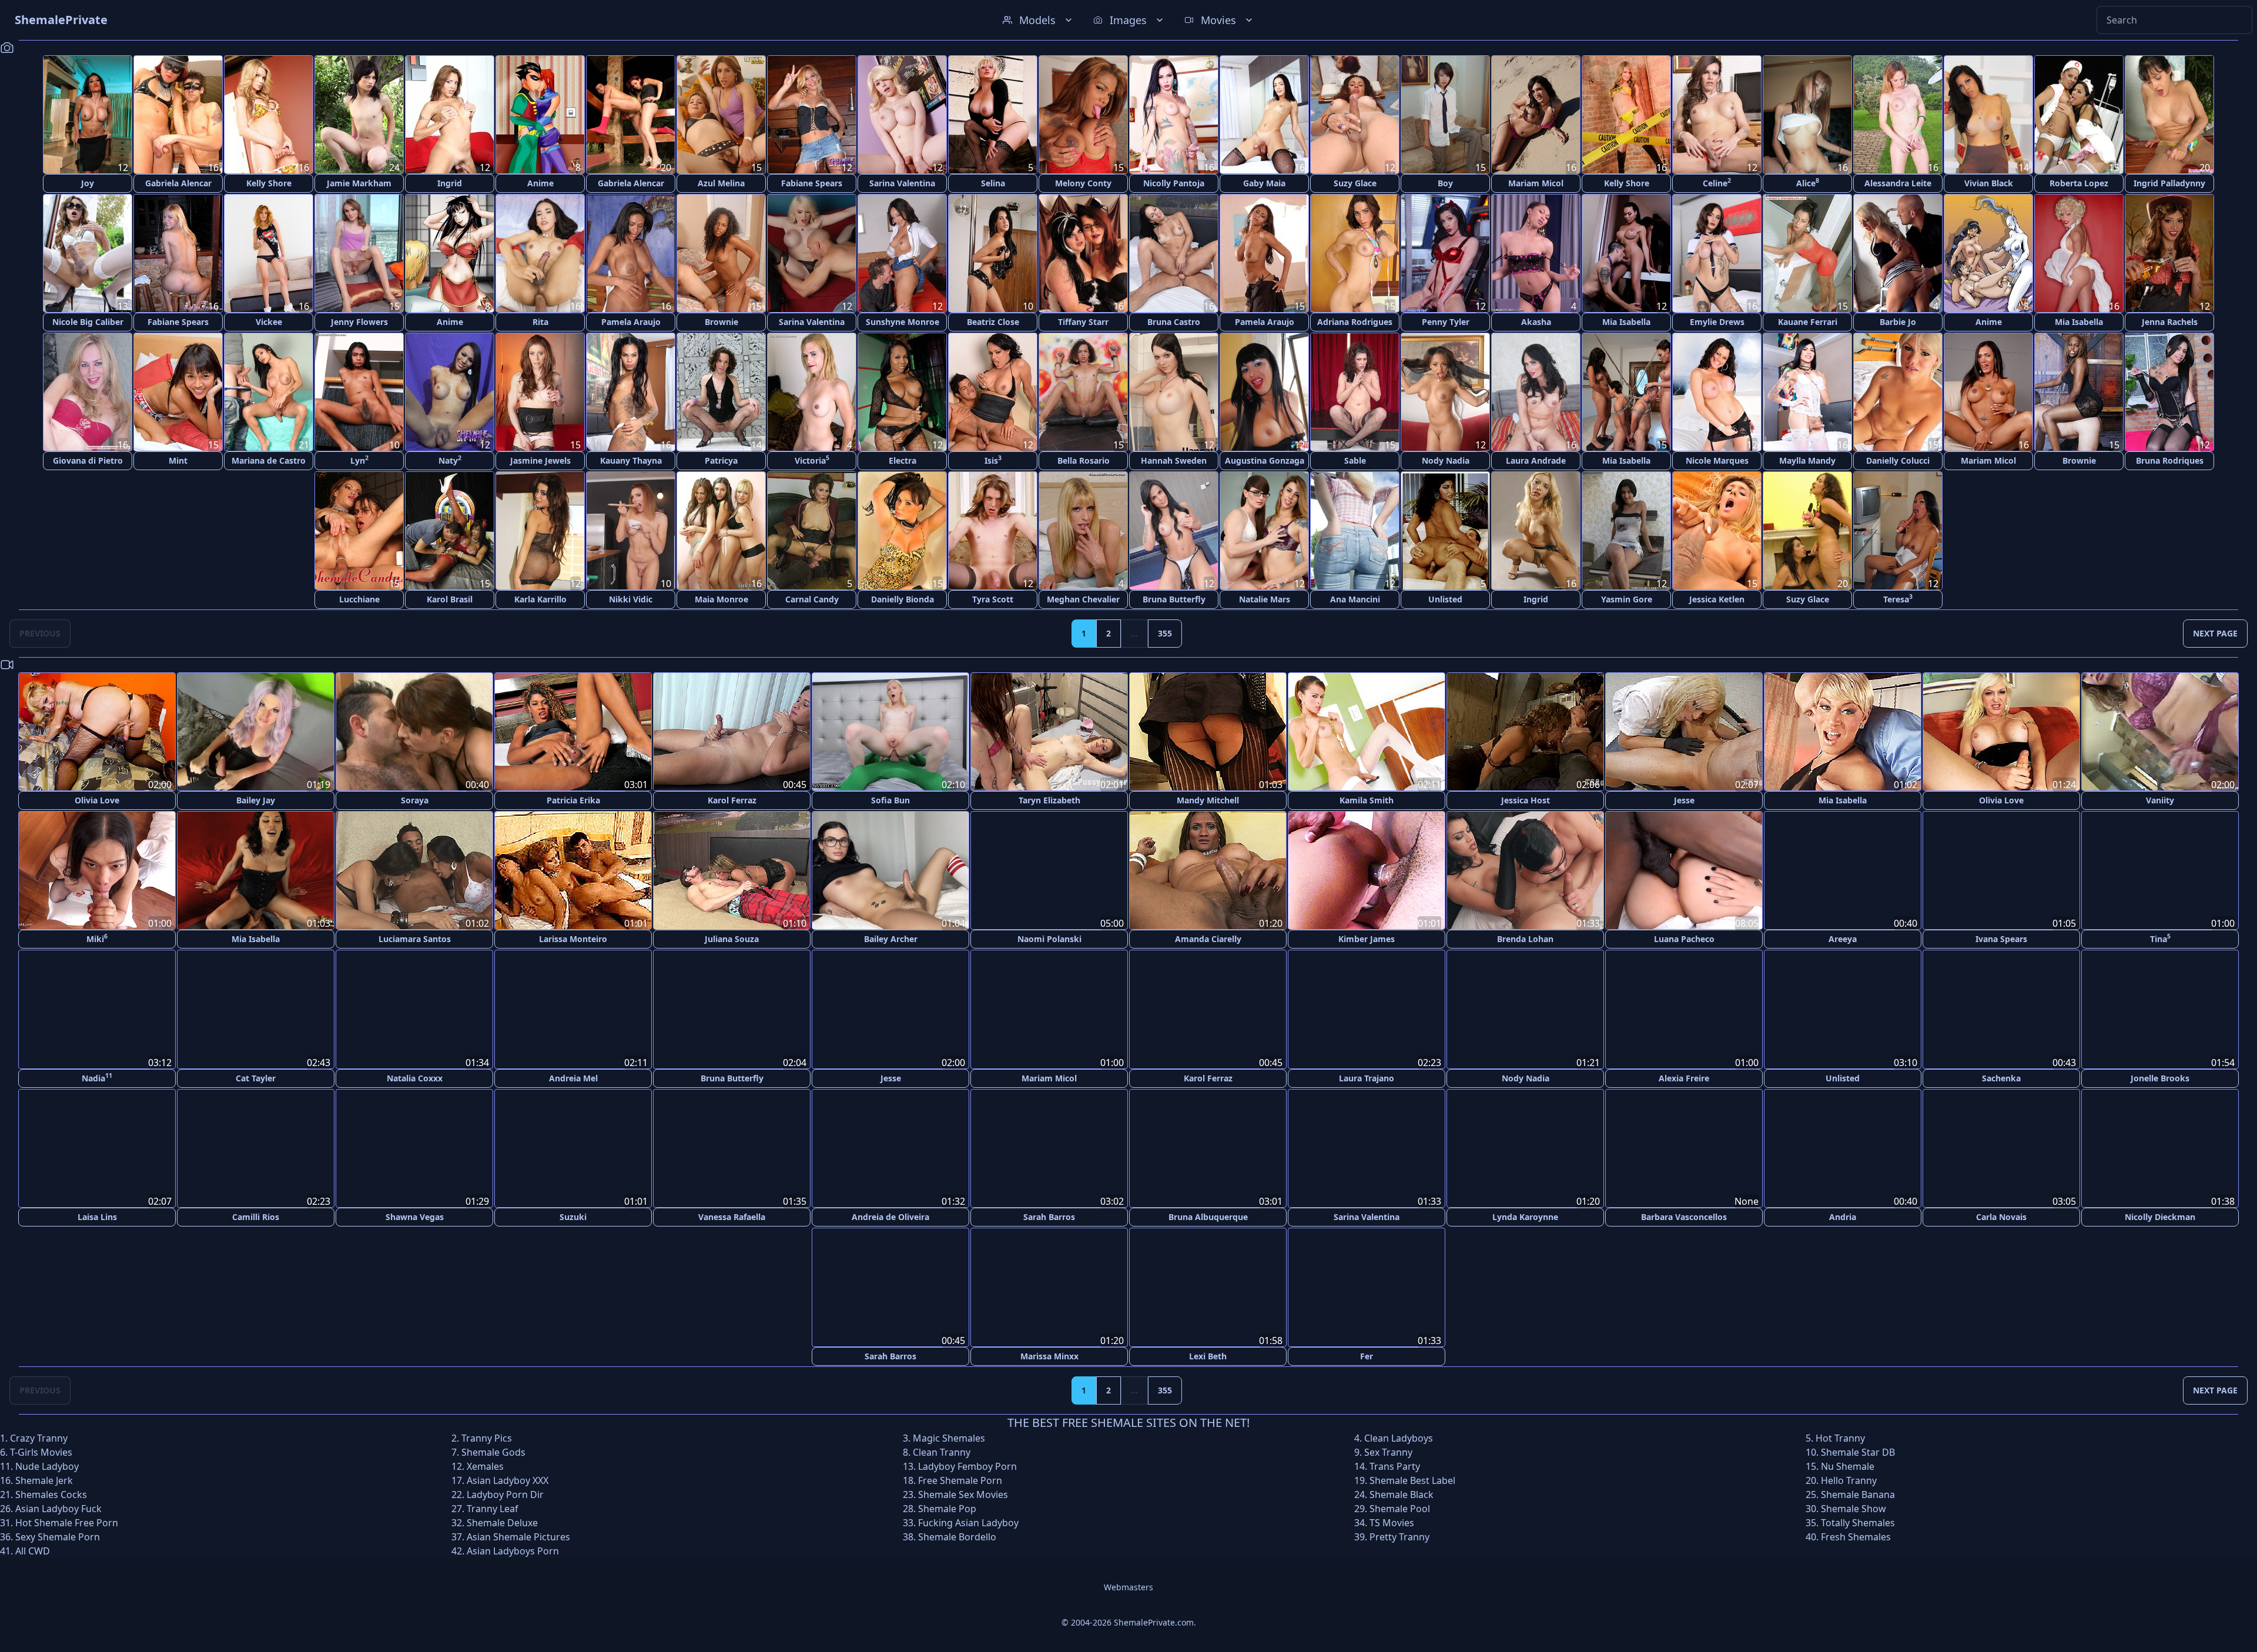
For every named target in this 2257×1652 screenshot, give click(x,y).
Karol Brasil (450, 599)
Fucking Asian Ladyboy (968, 1522)
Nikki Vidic (631, 599)
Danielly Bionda (903, 599)
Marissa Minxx (1049, 1355)
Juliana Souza (732, 939)
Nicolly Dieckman (2160, 1216)
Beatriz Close (993, 322)
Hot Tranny (1840, 1437)
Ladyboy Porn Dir (505, 1493)
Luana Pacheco (1684, 939)
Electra (903, 460)
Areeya (1843, 939)
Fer (1367, 1355)
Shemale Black (1402, 1493)
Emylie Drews (1717, 322)
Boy (1445, 183)
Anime (540, 183)
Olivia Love (97, 800)
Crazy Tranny (39, 1437)
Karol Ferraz (732, 800)
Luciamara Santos (415, 939)
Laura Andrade (1536, 460)
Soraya (415, 800)
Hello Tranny (1849, 1479)
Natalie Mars (1265, 599)
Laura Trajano (1367, 1078)
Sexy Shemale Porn (58, 1536)
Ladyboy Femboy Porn (967, 1465)
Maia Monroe (721, 599)
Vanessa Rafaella (732, 1216)
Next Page (2215, 633)
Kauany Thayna (631, 460)
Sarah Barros (1049, 1216)
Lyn (359, 460)
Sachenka (2001, 1078)
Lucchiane (359, 599)
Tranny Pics (487, 1437)
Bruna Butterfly (1174, 599)
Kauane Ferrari (1808, 322)
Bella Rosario (1084, 460)
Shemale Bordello (957, 1536)
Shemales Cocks (51, 1493)
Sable (1355, 460)
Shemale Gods (493, 1451)
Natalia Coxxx (415, 1078)
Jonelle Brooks (2160, 1078)
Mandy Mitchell (1208, 800)
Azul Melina (721, 183)
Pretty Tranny (1399, 1536)
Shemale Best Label (1412, 1479)
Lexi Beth (1208, 1355)
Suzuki (573, 1216)
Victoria (812, 460)
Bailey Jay (256, 800)
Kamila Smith (1367, 800)
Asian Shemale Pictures (518, 1536)
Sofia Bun (890, 800)
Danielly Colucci (1898, 460)
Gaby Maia (1264, 183)
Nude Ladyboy (47, 1465)
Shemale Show (1854, 1507)
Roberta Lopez (2079, 183)
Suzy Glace (1355, 183)
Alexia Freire (1684, 1078)
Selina (993, 183)
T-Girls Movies (41, 1451)
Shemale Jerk (44, 1479)
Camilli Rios (256, 1216)
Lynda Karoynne (1525, 1216)
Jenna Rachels (2170, 322)
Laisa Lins (97, 1216)
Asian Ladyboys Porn (513, 1550)
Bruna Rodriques (2170, 460)
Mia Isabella (1626, 322)
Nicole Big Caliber (88, 322)
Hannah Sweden (1174, 460)
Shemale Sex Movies (963, 1493)
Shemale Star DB (1858, 1451)
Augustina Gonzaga (1265, 460)
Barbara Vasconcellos (1684, 1216)
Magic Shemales (949, 1437)
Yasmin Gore (1627, 599)
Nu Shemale (1848, 1465)
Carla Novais (2001, 1216)
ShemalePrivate (61, 20)
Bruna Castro (1174, 322)
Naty (450, 460)
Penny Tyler (1446, 322)
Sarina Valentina (902, 183)
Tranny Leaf (493, 1507)
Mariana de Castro (269, 460)
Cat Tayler (256, 1078)
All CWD (33, 1550)
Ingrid (450, 183)
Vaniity (2160, 800)
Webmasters (1128, 1586)
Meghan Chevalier (1083, 599)
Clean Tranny (942, 1451)
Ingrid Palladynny (2169, 183)
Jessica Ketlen (1717, 599)
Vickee (269, 322)
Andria (1843, 1216)
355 (1165, 633)
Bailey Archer (891, 939)
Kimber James (1367, 939)
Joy (88, 183)
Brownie (721, 322)
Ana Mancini (1355, 599)
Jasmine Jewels (540, 460)
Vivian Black (1989, 183)
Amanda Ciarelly (1208, 939)
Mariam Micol (1536, 183)
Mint (178, 460)
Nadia (97, 1077)
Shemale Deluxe (502, 1522)
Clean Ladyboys (1399, 1437)
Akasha (1536, 322)
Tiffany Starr (1083, 322)
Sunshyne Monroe (903, 322)
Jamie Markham (359, 183)
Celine (1717, 182)
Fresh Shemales (1856, 1536)
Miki (97, 938)
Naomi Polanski (1049, 939)
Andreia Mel (573, 1078)
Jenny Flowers (359, 322)
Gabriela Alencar (178, 183)
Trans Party (1395, 1465)
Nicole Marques (1717, 460)
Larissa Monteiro (573, 939)
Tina (2160, 938)
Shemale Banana (1858, 1493)
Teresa (1898, 599)
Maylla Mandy (1807, 460)
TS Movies (1392, 1522)
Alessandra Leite (1898, 183)
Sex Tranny (1388, 1451)
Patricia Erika (573, 800)
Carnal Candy (812, 599)
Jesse (1684, 800)
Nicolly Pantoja (1174, 183)
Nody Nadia (1446, 460)
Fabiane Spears (812, 183)
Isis (993, 460)
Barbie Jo (1898, 322)
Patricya (721, 460)
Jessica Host (1526, 800)
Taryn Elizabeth (1049, 800)
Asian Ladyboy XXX (508, 1479)
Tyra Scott (993, 599)
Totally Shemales (1858, 1522)
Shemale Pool (1400, 1507)
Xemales (485, 1465)
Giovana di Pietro (88, 460)
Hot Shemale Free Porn (67, 1522)
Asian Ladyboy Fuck (58, 1507)
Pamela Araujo (631, 322)
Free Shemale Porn (960, 1479)
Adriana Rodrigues (1355, 322)
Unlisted (1445, 599)
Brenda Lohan (1525, 939)
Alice (1808, 182)
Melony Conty (1083, 183)
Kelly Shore (269, 183)
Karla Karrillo (540, 599)
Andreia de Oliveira (890, 1216)
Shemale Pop (947, 1507)
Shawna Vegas (415, 1216)
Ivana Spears (2001, 939)
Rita (540, 322)
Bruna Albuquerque (1208, 1216)
